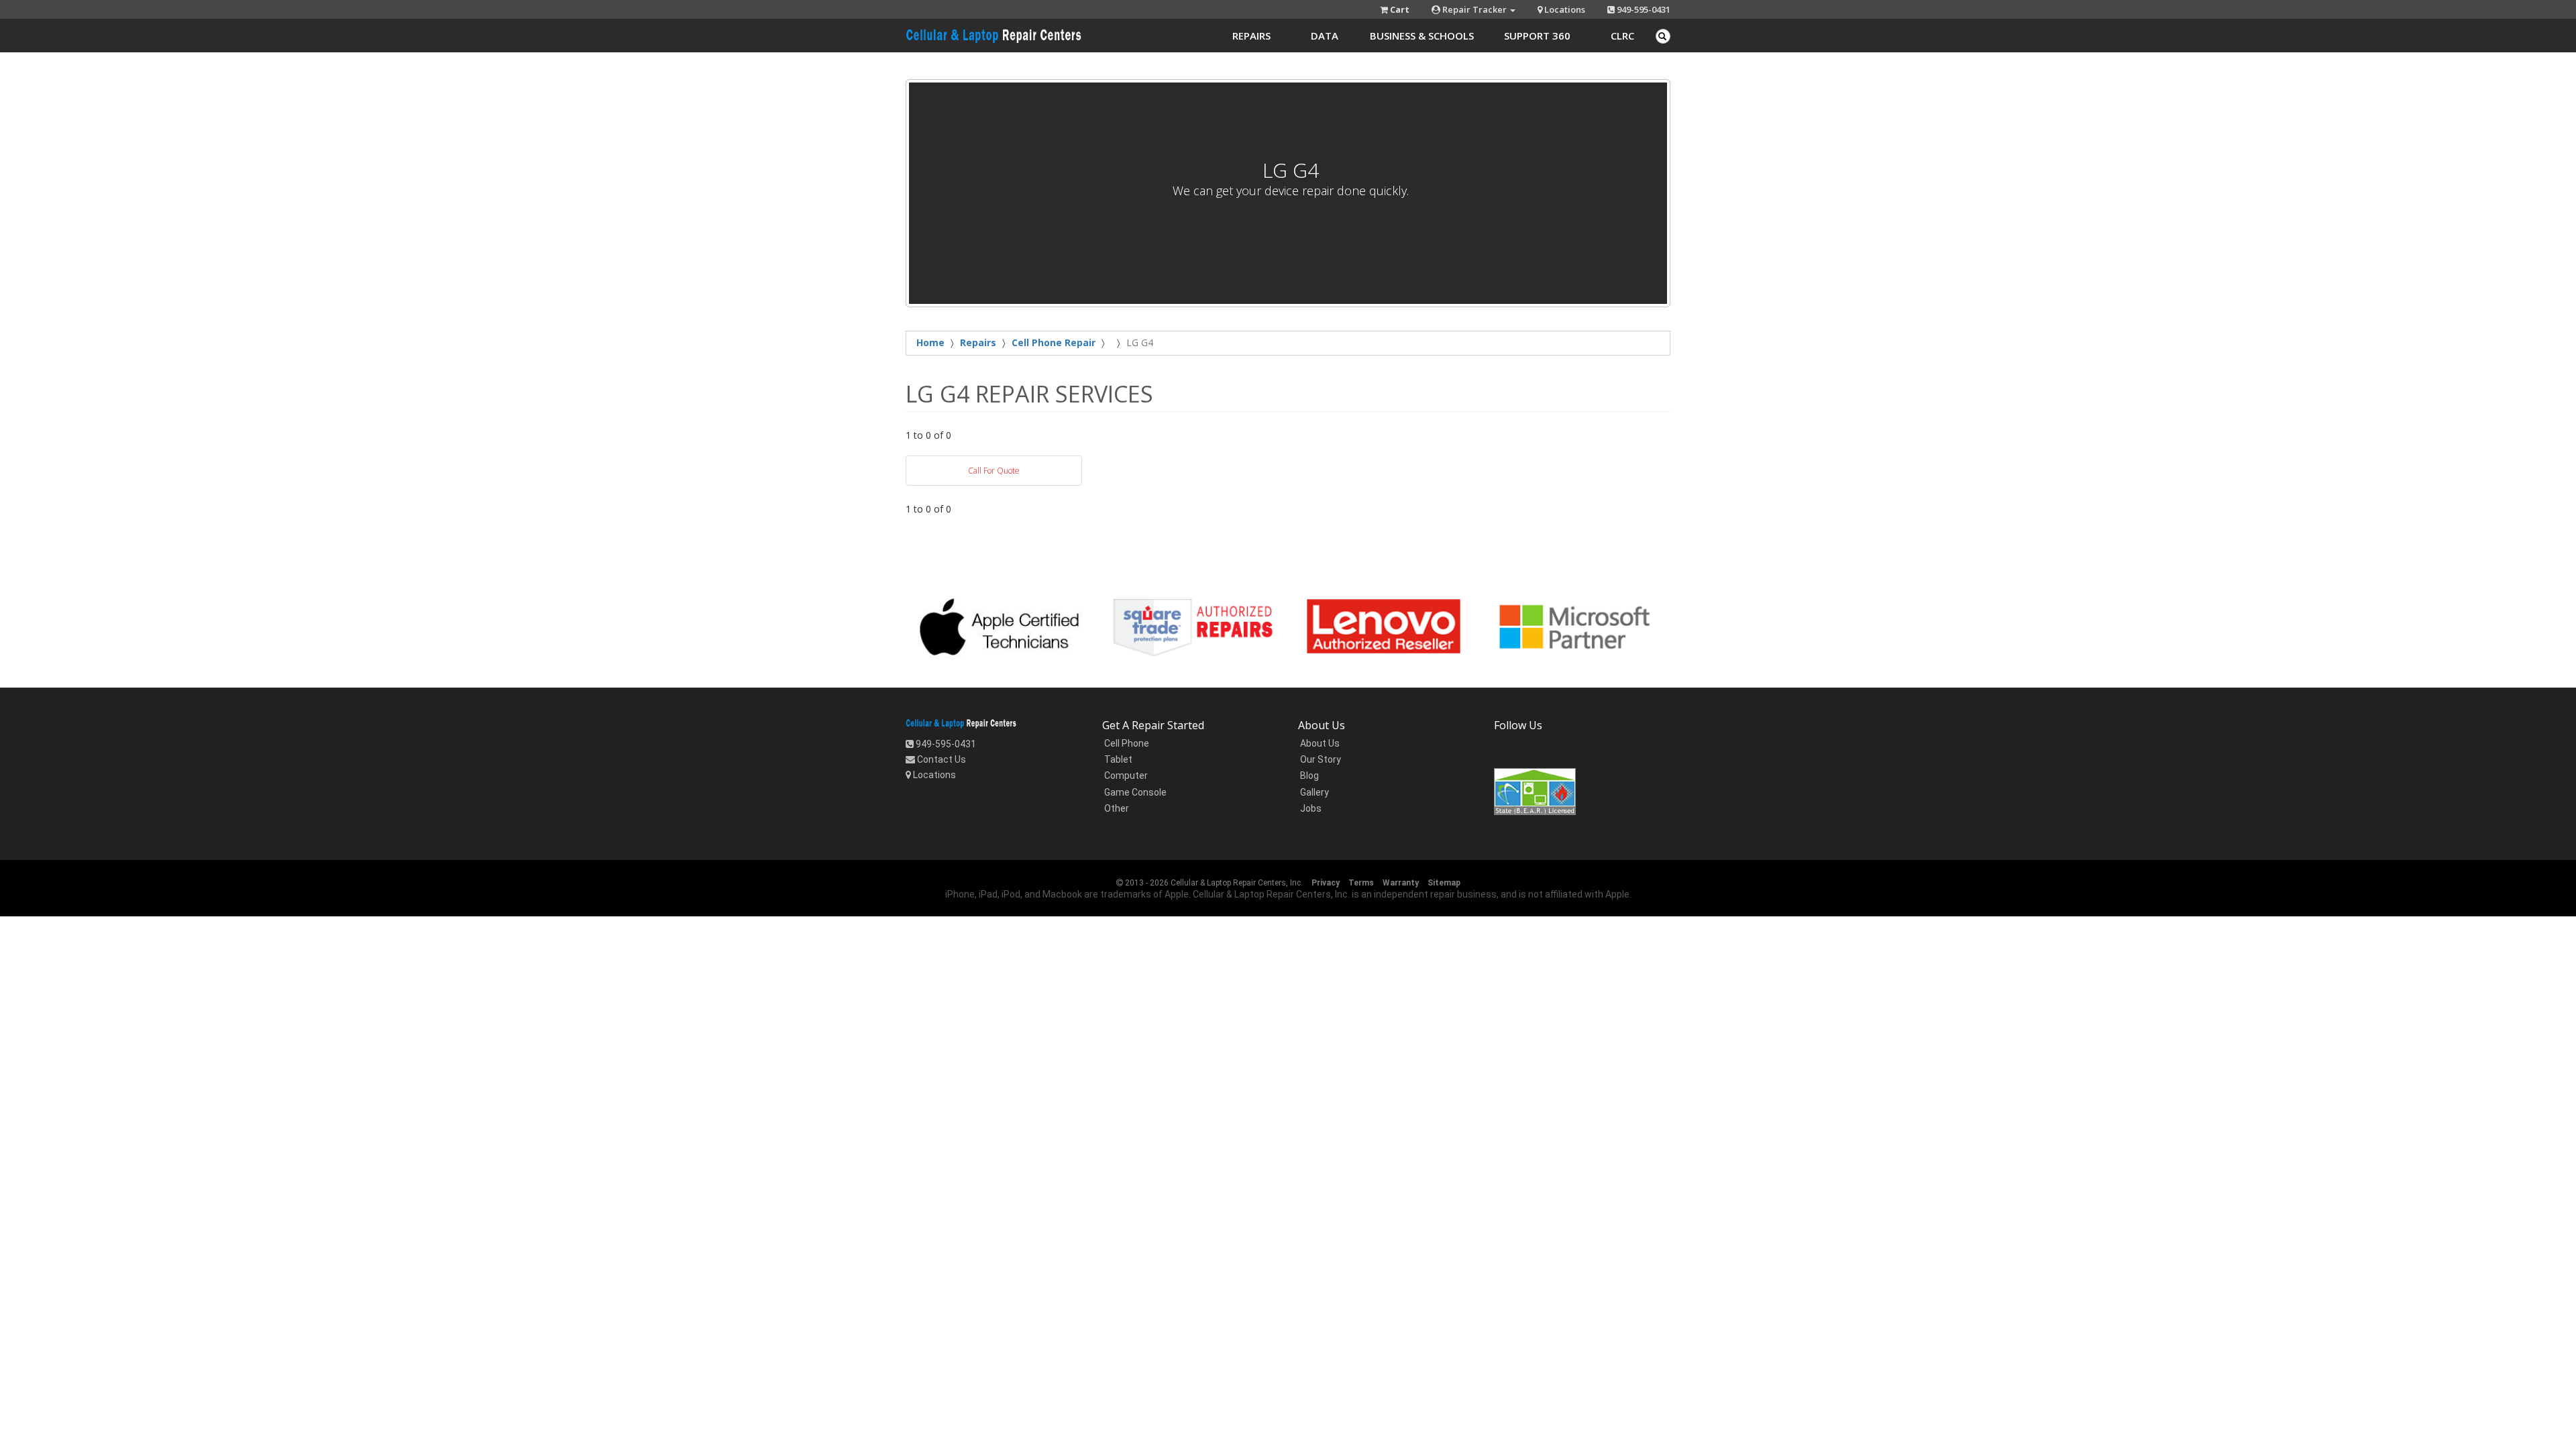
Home (930, 342)
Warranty (1401, 883)
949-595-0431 (1643, 9)
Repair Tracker (1474, 9)
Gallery (1313, 792)
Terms (1361, 883)
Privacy (1326, 883)
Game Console (1134, 792)
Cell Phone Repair (1054, 342)
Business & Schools (1422, 36)
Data (1325, 36)
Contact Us (941, 759)
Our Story (1320, 759)
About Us (1319, 743)
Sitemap (1444, 883)
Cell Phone (1126, 743)
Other (1116, 808)
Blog (1308, 775)
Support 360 (1537, 36)
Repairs (1251, 36)
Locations (1564, 9)
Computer (1125, 775)
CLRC (1622, 36)
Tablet (1117, 759)
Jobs (1310, 808)
